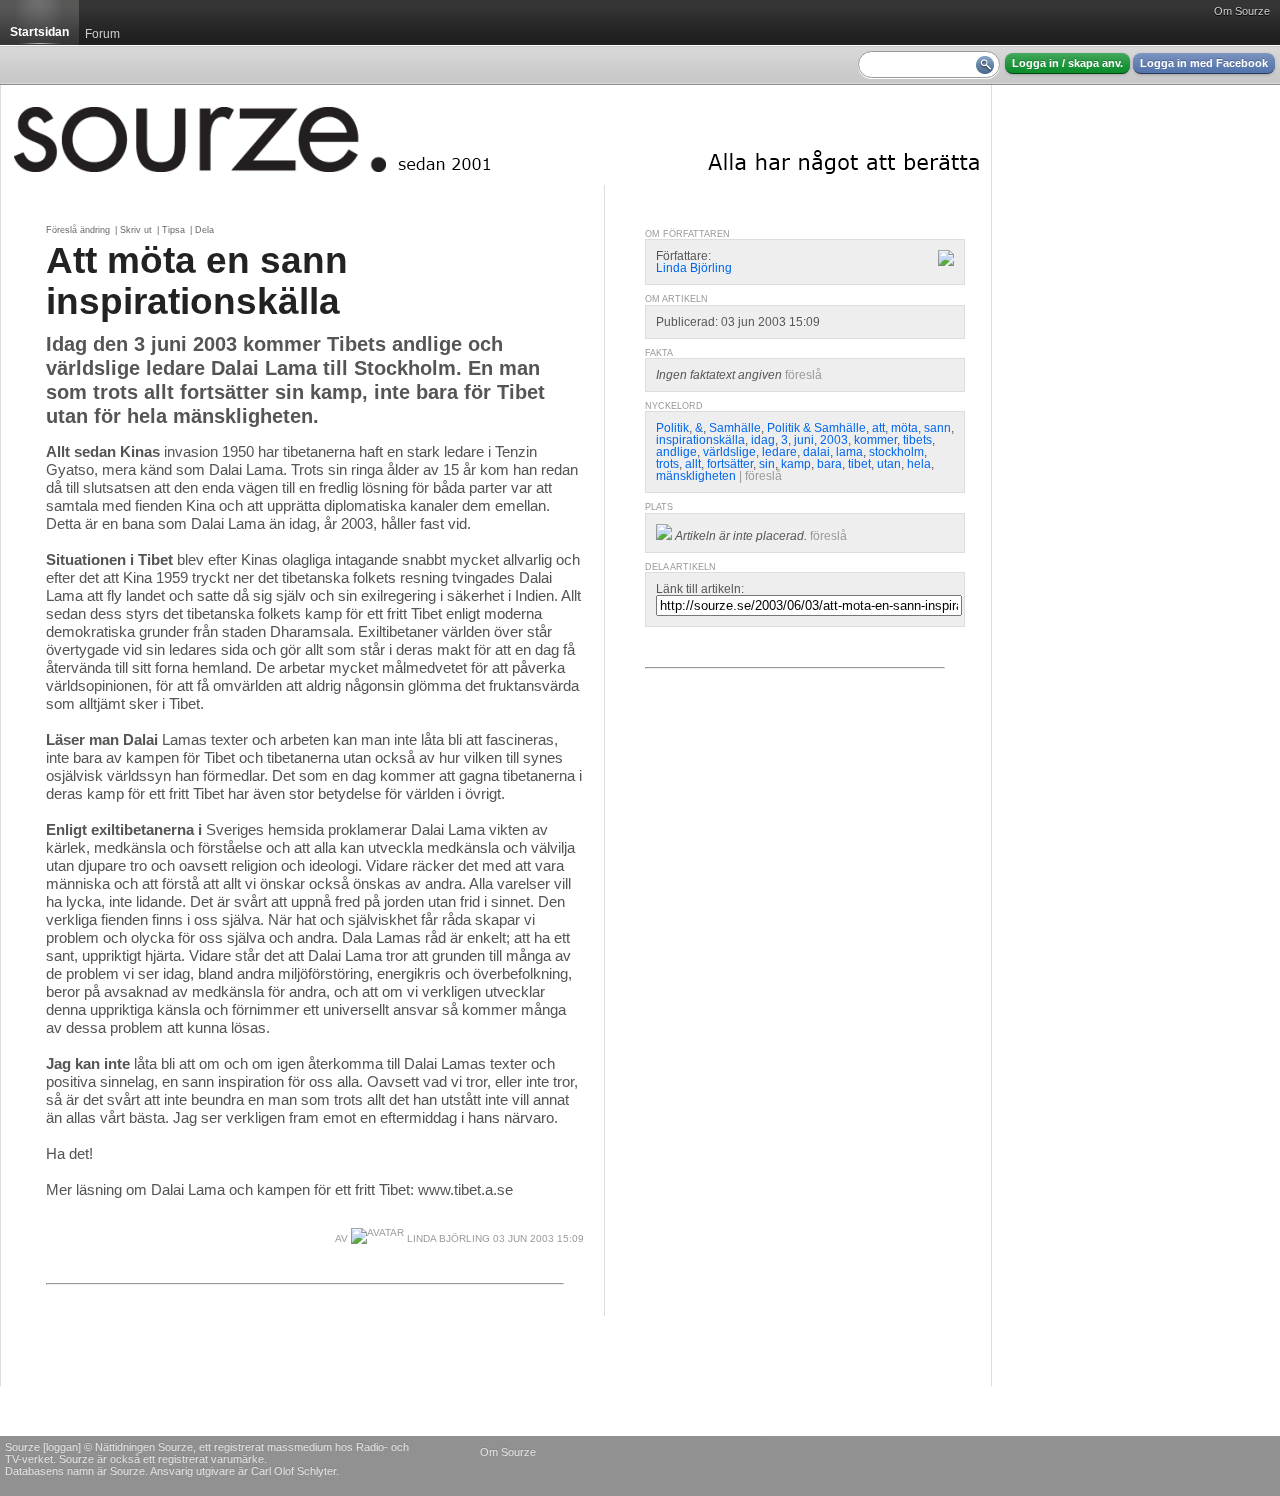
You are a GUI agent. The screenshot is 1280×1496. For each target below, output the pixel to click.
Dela (204, 230)
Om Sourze (1242, 11)
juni (804, 440)
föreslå (803, 375)
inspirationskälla (700, 440)
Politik (672, 428)
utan (889, 464)
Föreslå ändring (78, 230)
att (878, 428)
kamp (796, 464)
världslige (729, 452)
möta (904, 428)
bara (829, 464)
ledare (779, 452)
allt (693, 464)
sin (767, 464)
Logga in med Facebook (1204, 63)
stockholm (896, 452)
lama (849, 452)
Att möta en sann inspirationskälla (197, 280)
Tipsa (173, 230)
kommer (875, 440)
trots (667, 464)
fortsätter (730, 464)
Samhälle (735, 428)
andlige (676, 452)
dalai (816, 452)
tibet (859, 464)
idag (763, 440)
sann (937, 428)
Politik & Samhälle (816, 428)
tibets (917, 440)
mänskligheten (696, 476)
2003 (834, 440)
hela (919, 464)
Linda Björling (447, 1238)
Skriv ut (136, 230)
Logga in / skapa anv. (1067, 63)
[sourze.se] (496, 135)
